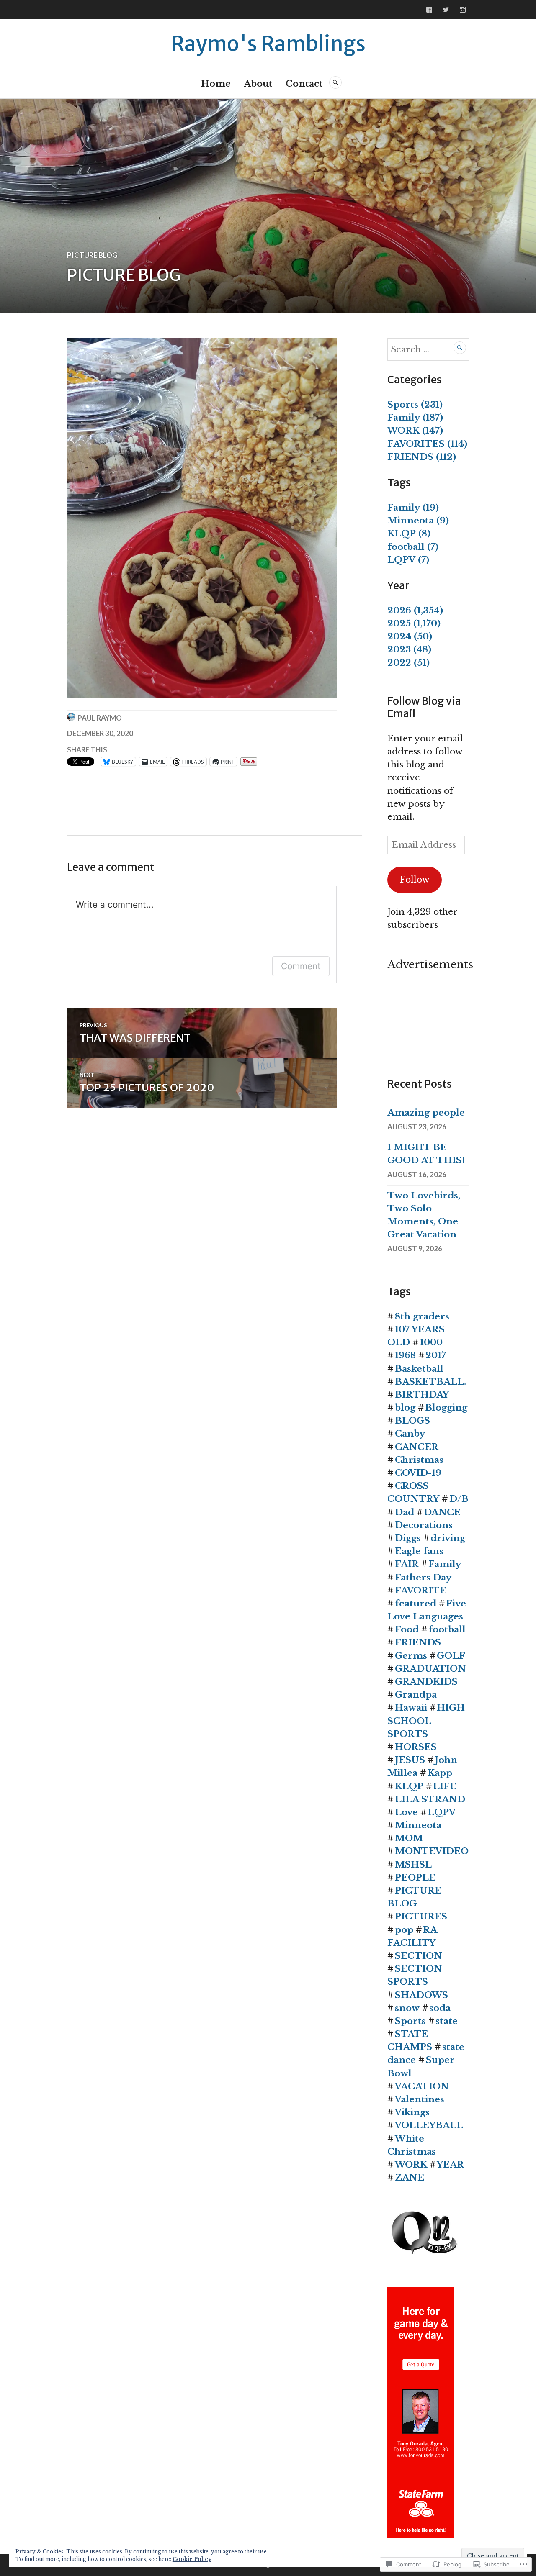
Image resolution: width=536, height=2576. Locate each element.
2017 (436, 1355)
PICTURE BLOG (92, 255)
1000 (431, 1342)
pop (404, 1930)
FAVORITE (421, 1591)
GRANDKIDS (426, 1682)
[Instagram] (463, 10)
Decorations (424, 1525)
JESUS (410, 1760)
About (258, 84)
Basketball (419, 1369)
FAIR (407, 1564)
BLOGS (412, 1421)
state (447, 2021)
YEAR (450, 2165)
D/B (459, 1499)
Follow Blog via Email (424, 707)
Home (216, 84)
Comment (301, 966)
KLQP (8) (409, 534)
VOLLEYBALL (429, 2125)
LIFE (445, 1786)
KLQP (409, 1786)
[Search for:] (428, 349)
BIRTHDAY (422, 1395)
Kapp (440, 1773)
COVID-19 (418, 1473)
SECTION (419, 1956)
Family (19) (413, 508)
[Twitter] (446, 10)
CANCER (417, 1447)
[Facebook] (429, 10)
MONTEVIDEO (432, 1851)
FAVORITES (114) (427, 444)
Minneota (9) (418, 521)
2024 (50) (410, 636)
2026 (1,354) (415, 611)
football (447, 1629)
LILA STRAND (430, 1799)
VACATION (422, 2086)
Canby (410, 1434)
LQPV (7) (408, 560)
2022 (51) (408, 663)
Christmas (419, 1460)
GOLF (451, 1656)
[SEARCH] (335, 82)
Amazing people (426, 1113)
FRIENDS (418, 1642)
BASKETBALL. (430, 1382)
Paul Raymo (100, 718)
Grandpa (416, 1695)
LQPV (442, 1812)
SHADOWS (421, 1995)
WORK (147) (415, 431)
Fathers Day (423, 1578)
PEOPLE (415, 1878)
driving (448, 1538)
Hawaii (411, 1708)
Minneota (418, 1825)
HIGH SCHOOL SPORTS (426, 1721)
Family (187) (415, 418)
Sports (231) (415, 405)
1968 (405, 1355)
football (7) (413, 547)
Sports (410, 2021)
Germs (411, 1656)
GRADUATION (430, 1669)
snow (407, 2008)
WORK (411, 2165)
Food (407, 1629)
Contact (304, 84)
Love (406, 1812)
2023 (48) (409, 649)
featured (416, 1604)
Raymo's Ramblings (268, 44)
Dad (405, 1512)
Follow (415, 880)
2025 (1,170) (414, 623)
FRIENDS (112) (422, 457)
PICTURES (421, 1917)
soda (440, 2008)
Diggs (408, 1538)
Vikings (412, 2112)
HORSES (416, 1747)
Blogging (446, 1408)
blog (405, 1408)
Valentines (420, 2099)
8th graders (422, 1316)
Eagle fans (419, 1551)
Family (445, 1564)
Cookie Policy (192, 2559)
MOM (409, 1838)
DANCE (442, 1512)
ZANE (410, 2178)
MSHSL (413, 1865)
